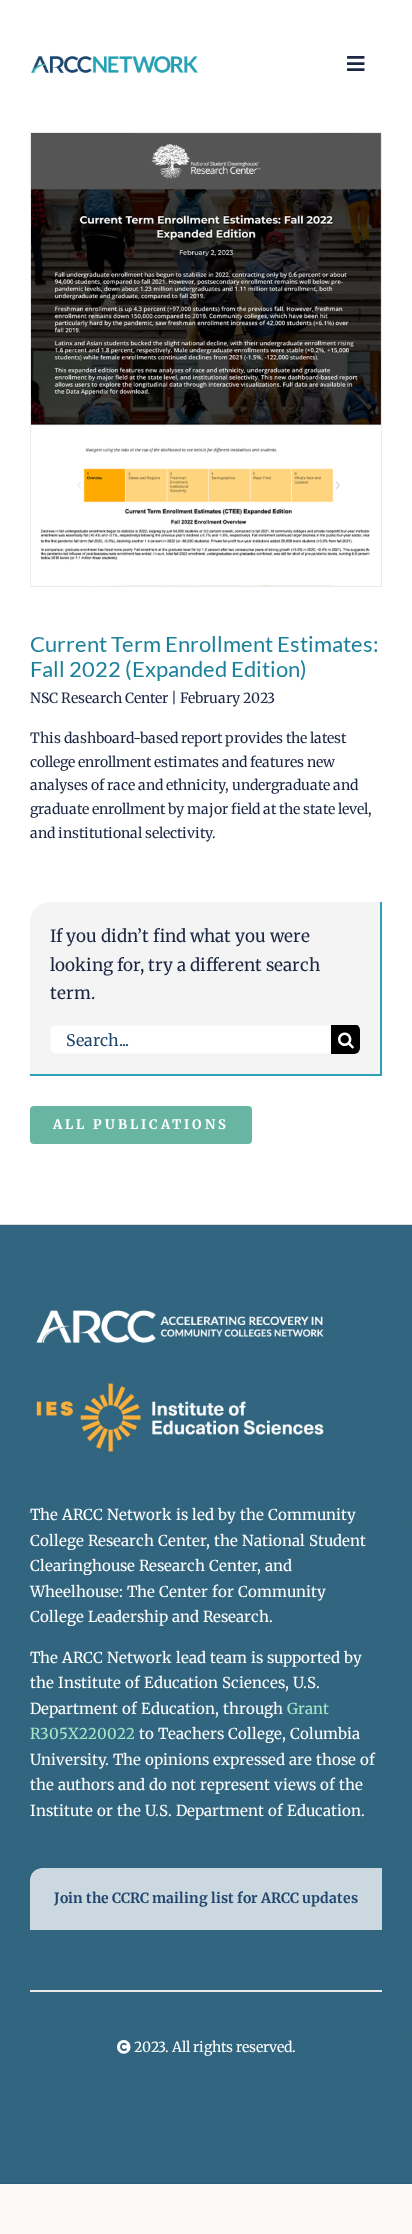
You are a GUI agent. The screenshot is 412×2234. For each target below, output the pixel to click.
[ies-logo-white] (180, 1386)
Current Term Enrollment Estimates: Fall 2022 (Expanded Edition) (204, 656)
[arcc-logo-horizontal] (114, 63)
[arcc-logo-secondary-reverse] (180, 1313)
